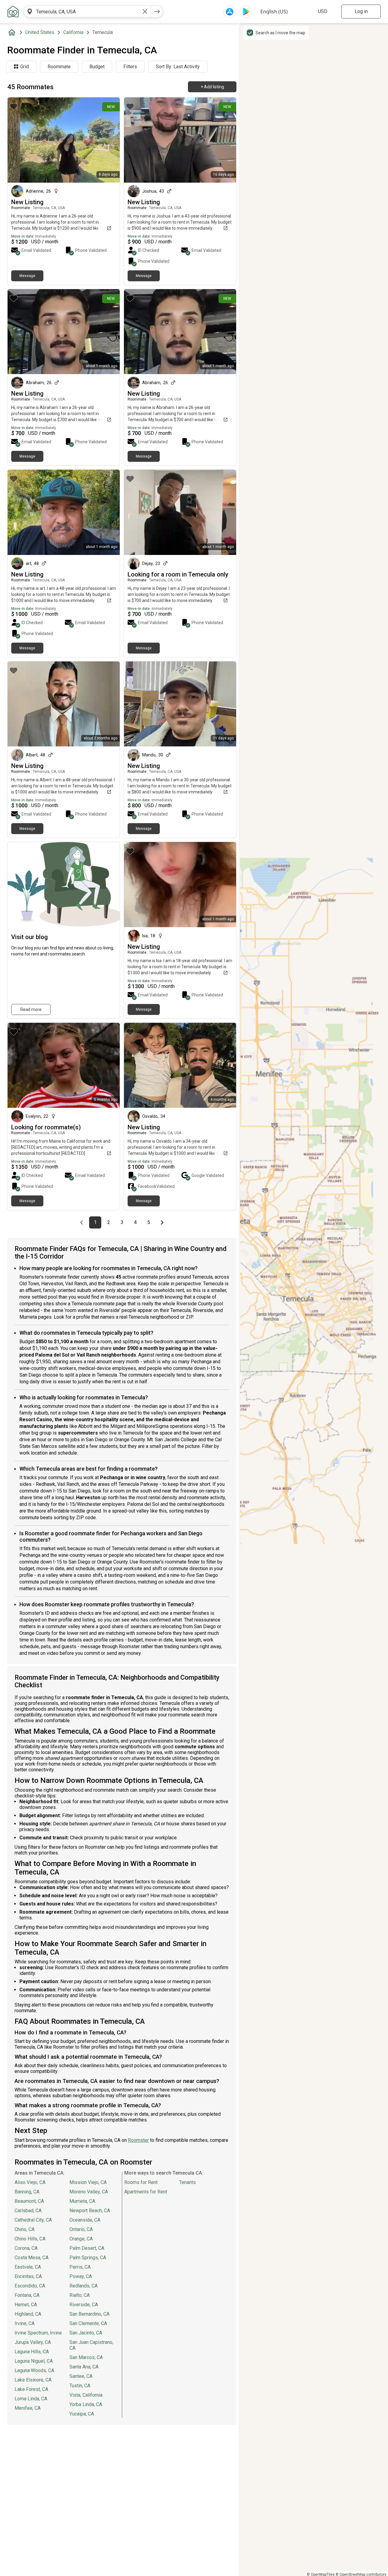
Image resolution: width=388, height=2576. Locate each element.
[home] (13, 32)
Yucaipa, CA (82, 2414)
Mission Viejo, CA (88, 2182)
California (73, 32)
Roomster (138, 2140)
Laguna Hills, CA (32, 2352)
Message (27, 276)
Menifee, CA (28, 2408)
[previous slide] (135, 1065)
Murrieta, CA (82, 2201)
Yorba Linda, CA (86, 2404)
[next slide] (225, 1065)
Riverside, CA (84, 2305)
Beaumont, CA (29, 2201)
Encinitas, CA (28, 2276)
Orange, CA (81, 2239)
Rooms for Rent (141, 2182)
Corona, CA (26, 2248)
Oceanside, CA (85, 2220)
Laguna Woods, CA (34, 2370)
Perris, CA (80, 2267)
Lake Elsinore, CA (33, 2380)
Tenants (187, 2182)
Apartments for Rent (146, 2192)
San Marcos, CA (86, 2357)
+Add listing (212, 87)
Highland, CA (28, 2314)
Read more (31, 1009)
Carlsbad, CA (28, 2211)
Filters (130, 67)
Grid (25, 67)
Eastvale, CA (28, 2267)
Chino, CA (25, 2229)
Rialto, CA (80, 2295)
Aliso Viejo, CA (30, 2182)
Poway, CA (81, 2276)
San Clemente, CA (88, 2323)
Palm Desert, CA (87, 2248)
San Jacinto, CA (86, 2333)
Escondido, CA (30, 2286)
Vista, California (86, 2395)
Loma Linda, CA (31, 2399)
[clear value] (145, 12)
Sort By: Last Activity (178, 67)
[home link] (13, 12)
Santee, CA (81, 2376)
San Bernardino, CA (89, 2314)
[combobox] (87, 12)
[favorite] (14, 106)
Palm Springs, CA (88, 2258)
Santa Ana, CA (84, 2367)
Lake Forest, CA (31, 2389)
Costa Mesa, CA (32, 2258)
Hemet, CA (26, 2305)
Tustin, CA (80, 2386)
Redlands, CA (84, 2286)
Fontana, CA (27, 2295)
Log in (361, 11)
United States (40, 32)
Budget (97, 67)
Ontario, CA (81, 2229)
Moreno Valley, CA (89, 2192)
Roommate (59, 67)
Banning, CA (27, 2192)
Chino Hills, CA (30, 2239)
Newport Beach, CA (90, 2211)
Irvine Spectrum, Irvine (38, 2333)
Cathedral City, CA (33, 2220)
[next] (157, 12)
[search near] (30, 12)
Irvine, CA (25, 2323)
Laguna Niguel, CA (34, 2361)
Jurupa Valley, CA (33, 2342)
